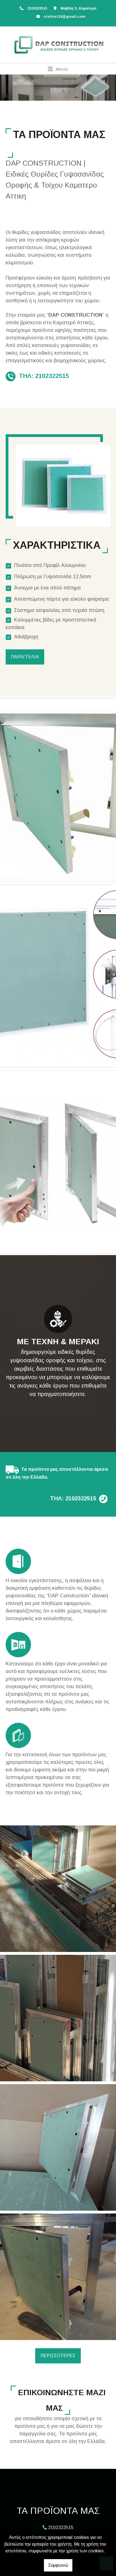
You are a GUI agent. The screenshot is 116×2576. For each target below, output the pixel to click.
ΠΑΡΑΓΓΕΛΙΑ (25, 657)
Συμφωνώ (58, 2565)
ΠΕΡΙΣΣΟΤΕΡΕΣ (58, 2356)
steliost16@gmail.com (64, 16)
